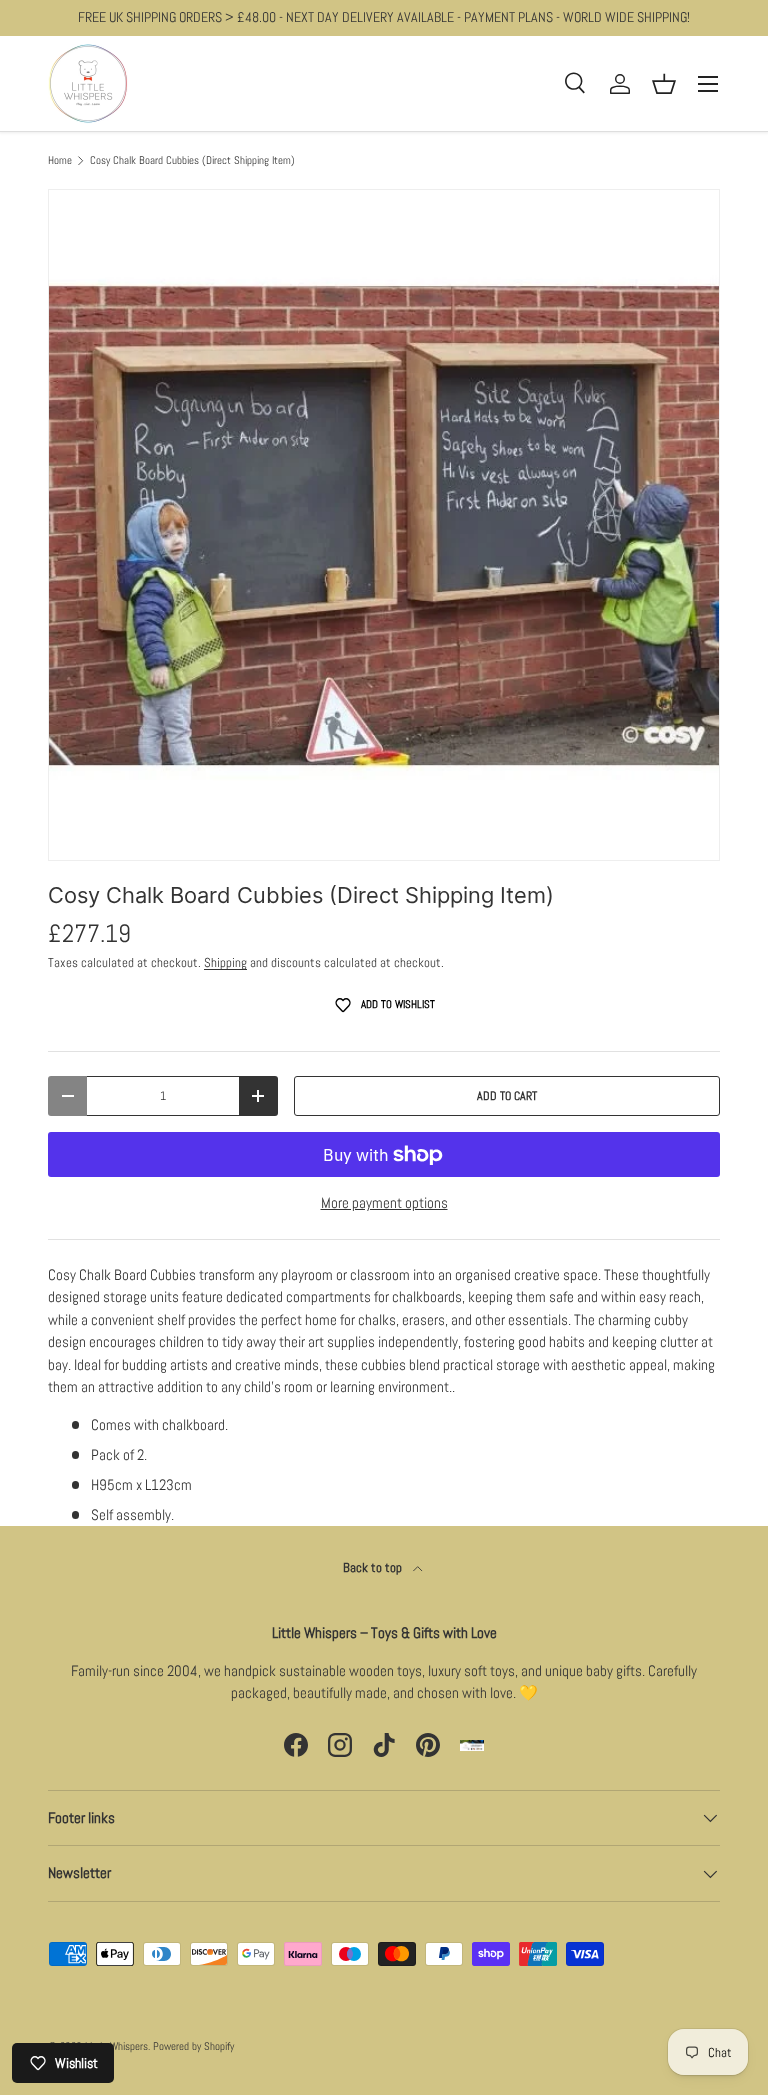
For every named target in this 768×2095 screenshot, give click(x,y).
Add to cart (507, 1096)
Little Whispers (116, 2046)
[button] (664, 84)
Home (60, 160)
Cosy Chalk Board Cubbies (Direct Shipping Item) (192, 160)
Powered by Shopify (193, 2046)
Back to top (374, 1567)
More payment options (384, 1202)
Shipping (225, 962)
